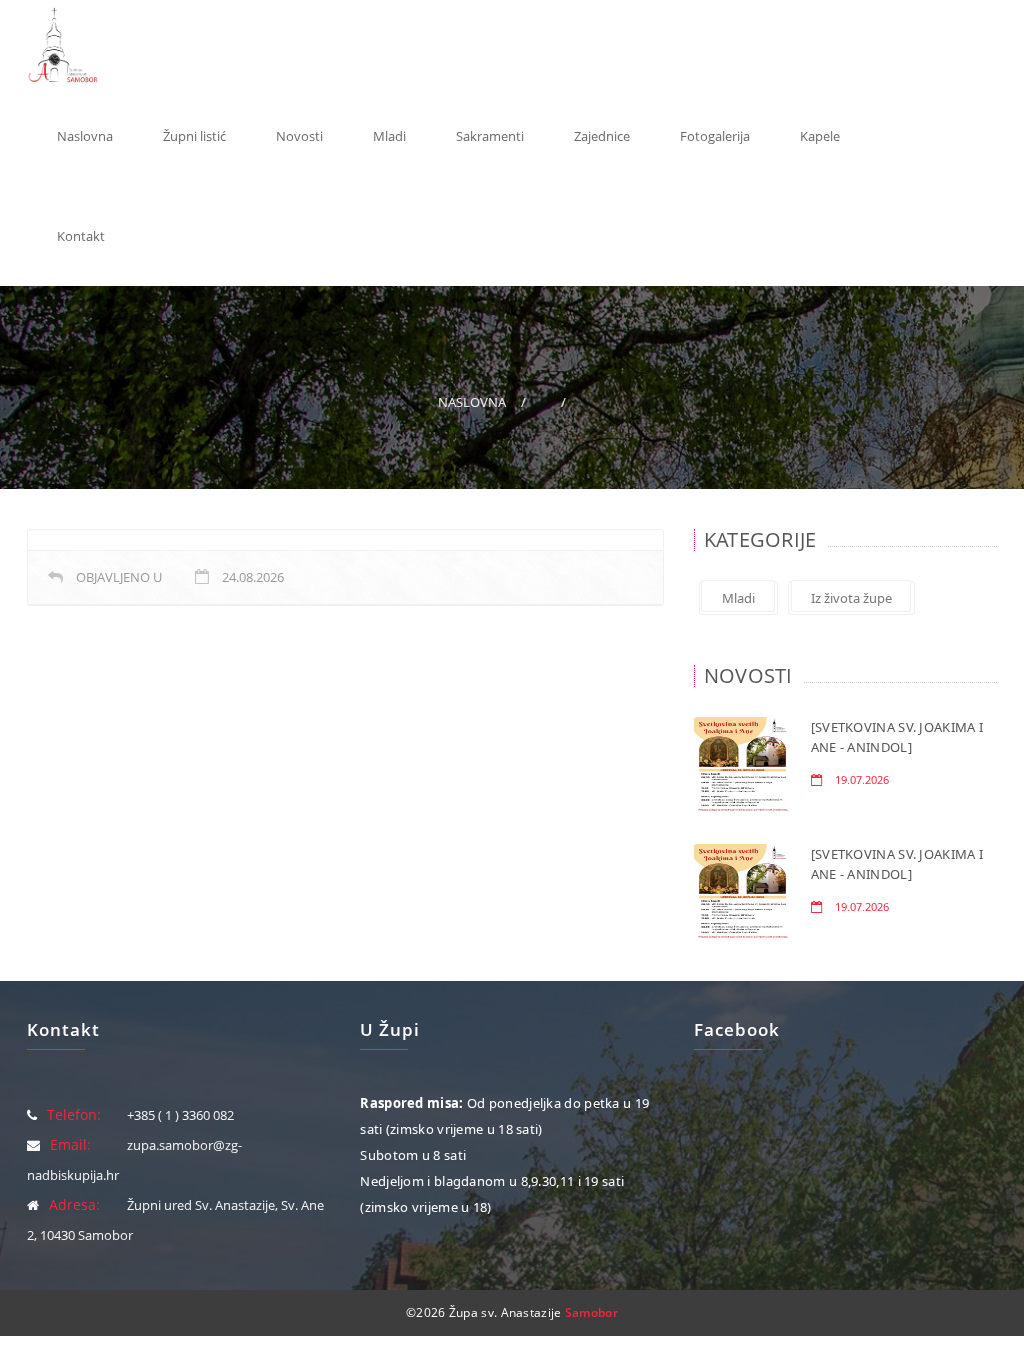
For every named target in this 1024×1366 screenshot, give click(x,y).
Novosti (299, 136)
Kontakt (81, 236)
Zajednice (602, 136)
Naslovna (85, 136)
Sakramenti (490, 136)
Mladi (389, 136)
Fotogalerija (715, 136)
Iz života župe (851, 598)
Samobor (591, 1312)
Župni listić (194, 136)
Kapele (820, 136)
